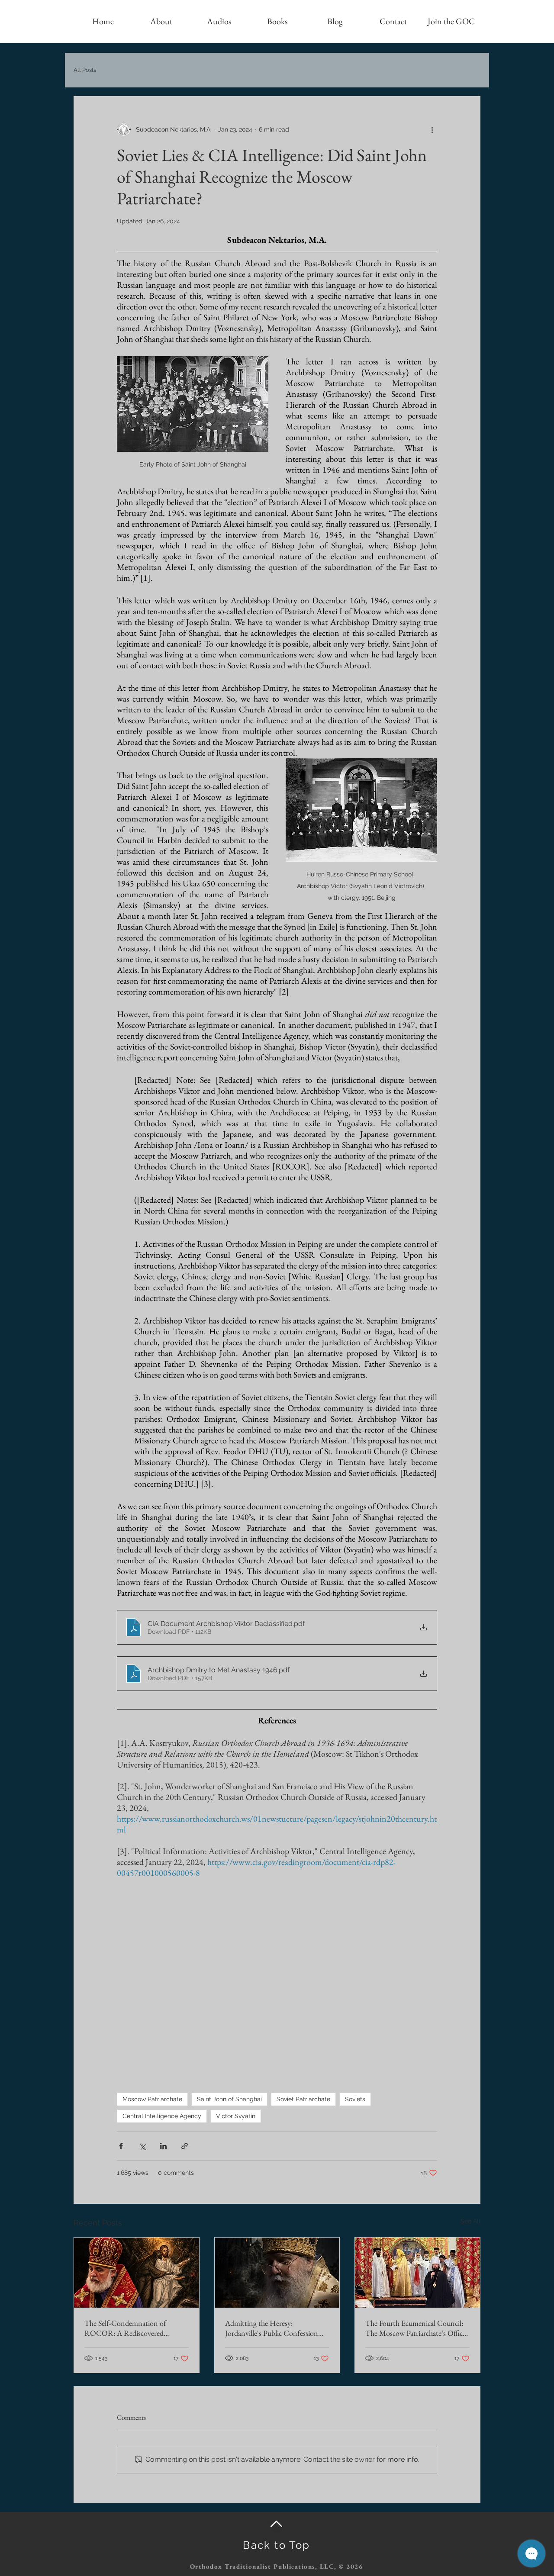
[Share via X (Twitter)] (142, 2146)
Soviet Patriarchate (303, 2099)
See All (470, 2221)
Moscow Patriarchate (152, 2099)
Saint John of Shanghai (229, 2099)
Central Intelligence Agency (162, 2116)
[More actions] (432, 129)
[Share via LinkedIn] (163, 2146)
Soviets (355, 2099)
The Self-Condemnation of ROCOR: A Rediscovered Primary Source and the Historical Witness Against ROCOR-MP (135, 2328)
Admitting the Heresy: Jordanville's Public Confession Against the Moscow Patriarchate (274, 2328)
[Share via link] (185, 2146)
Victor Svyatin (236, 2116)
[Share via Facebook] (121, 2146)
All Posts (85, 70)
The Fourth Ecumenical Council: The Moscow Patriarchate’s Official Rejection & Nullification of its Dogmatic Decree (417, 2328)
